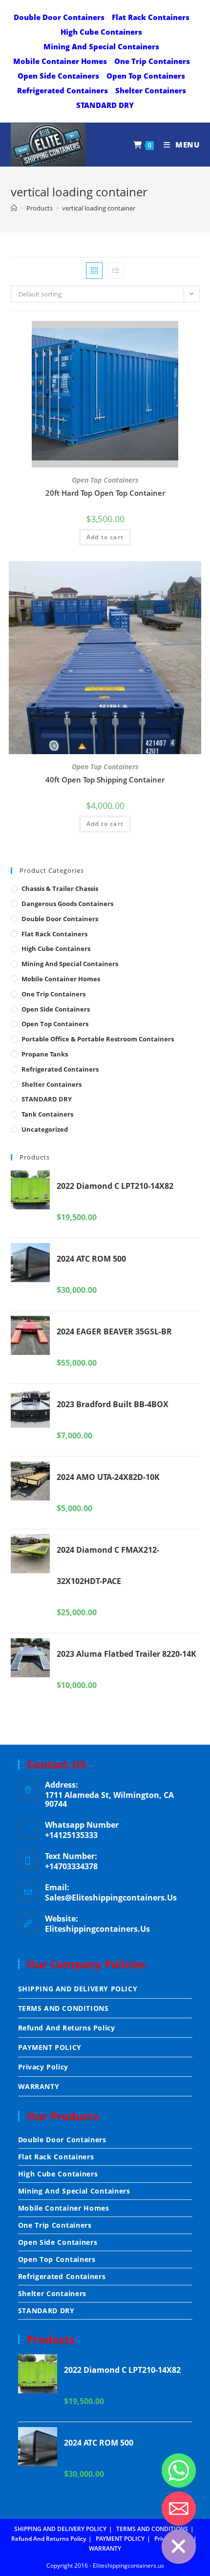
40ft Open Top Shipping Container (105, 780)
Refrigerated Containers (63, 90)
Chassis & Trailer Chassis (60, 888)
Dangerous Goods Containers (67, 904)
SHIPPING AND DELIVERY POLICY (78, 1989)
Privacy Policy (43, 2067)
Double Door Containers (59, 17)
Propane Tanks (45, 1054)
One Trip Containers (152, 61)
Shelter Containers (151, 90)
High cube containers (101, 32)
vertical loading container (99, 208)
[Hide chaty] (179, 2547)
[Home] (14, 208)
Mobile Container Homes (60, 61)
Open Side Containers (58, 76)
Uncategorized (45, 1129)
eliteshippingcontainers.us (97, 1929)
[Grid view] (94, 271)
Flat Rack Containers (151, 17)
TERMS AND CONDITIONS (63, 2008)
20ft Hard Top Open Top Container (105, 493)
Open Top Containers (146, 76)
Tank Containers (47, 1114)
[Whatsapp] (179, 2470)
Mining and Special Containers (101, 46)
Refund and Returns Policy (67, 2028)
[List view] (116, 271)
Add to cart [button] (105, 537)
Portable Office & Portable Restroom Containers (98, 1039)
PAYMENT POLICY (50, 2047)
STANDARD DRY (105, 105)
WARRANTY (39, 2086)
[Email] (179, 2509)
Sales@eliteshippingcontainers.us (111, 1898)
